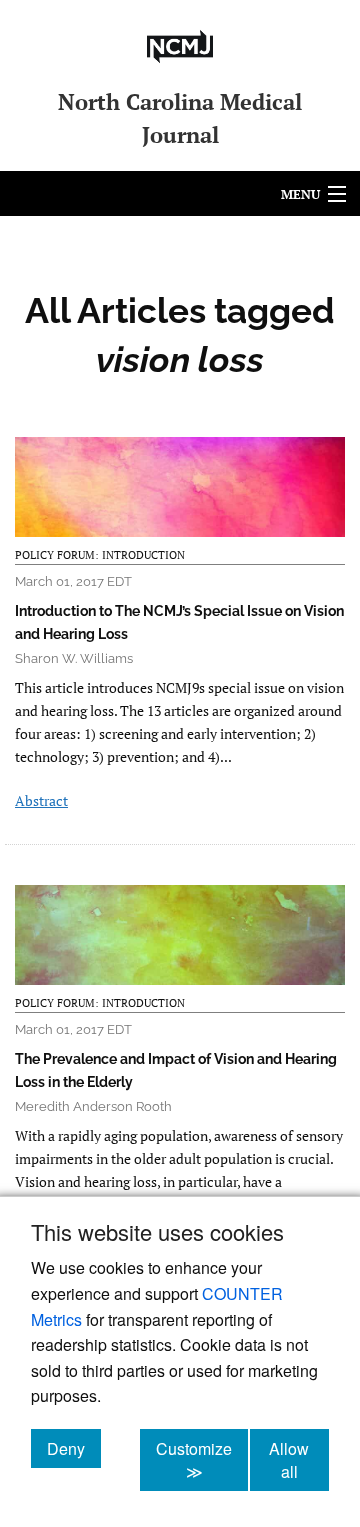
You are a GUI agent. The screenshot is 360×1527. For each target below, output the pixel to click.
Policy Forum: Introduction (100, 555)
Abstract (41, 800)
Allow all (299, 1460)
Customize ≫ (202, 1460)
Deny (74, 1448)
